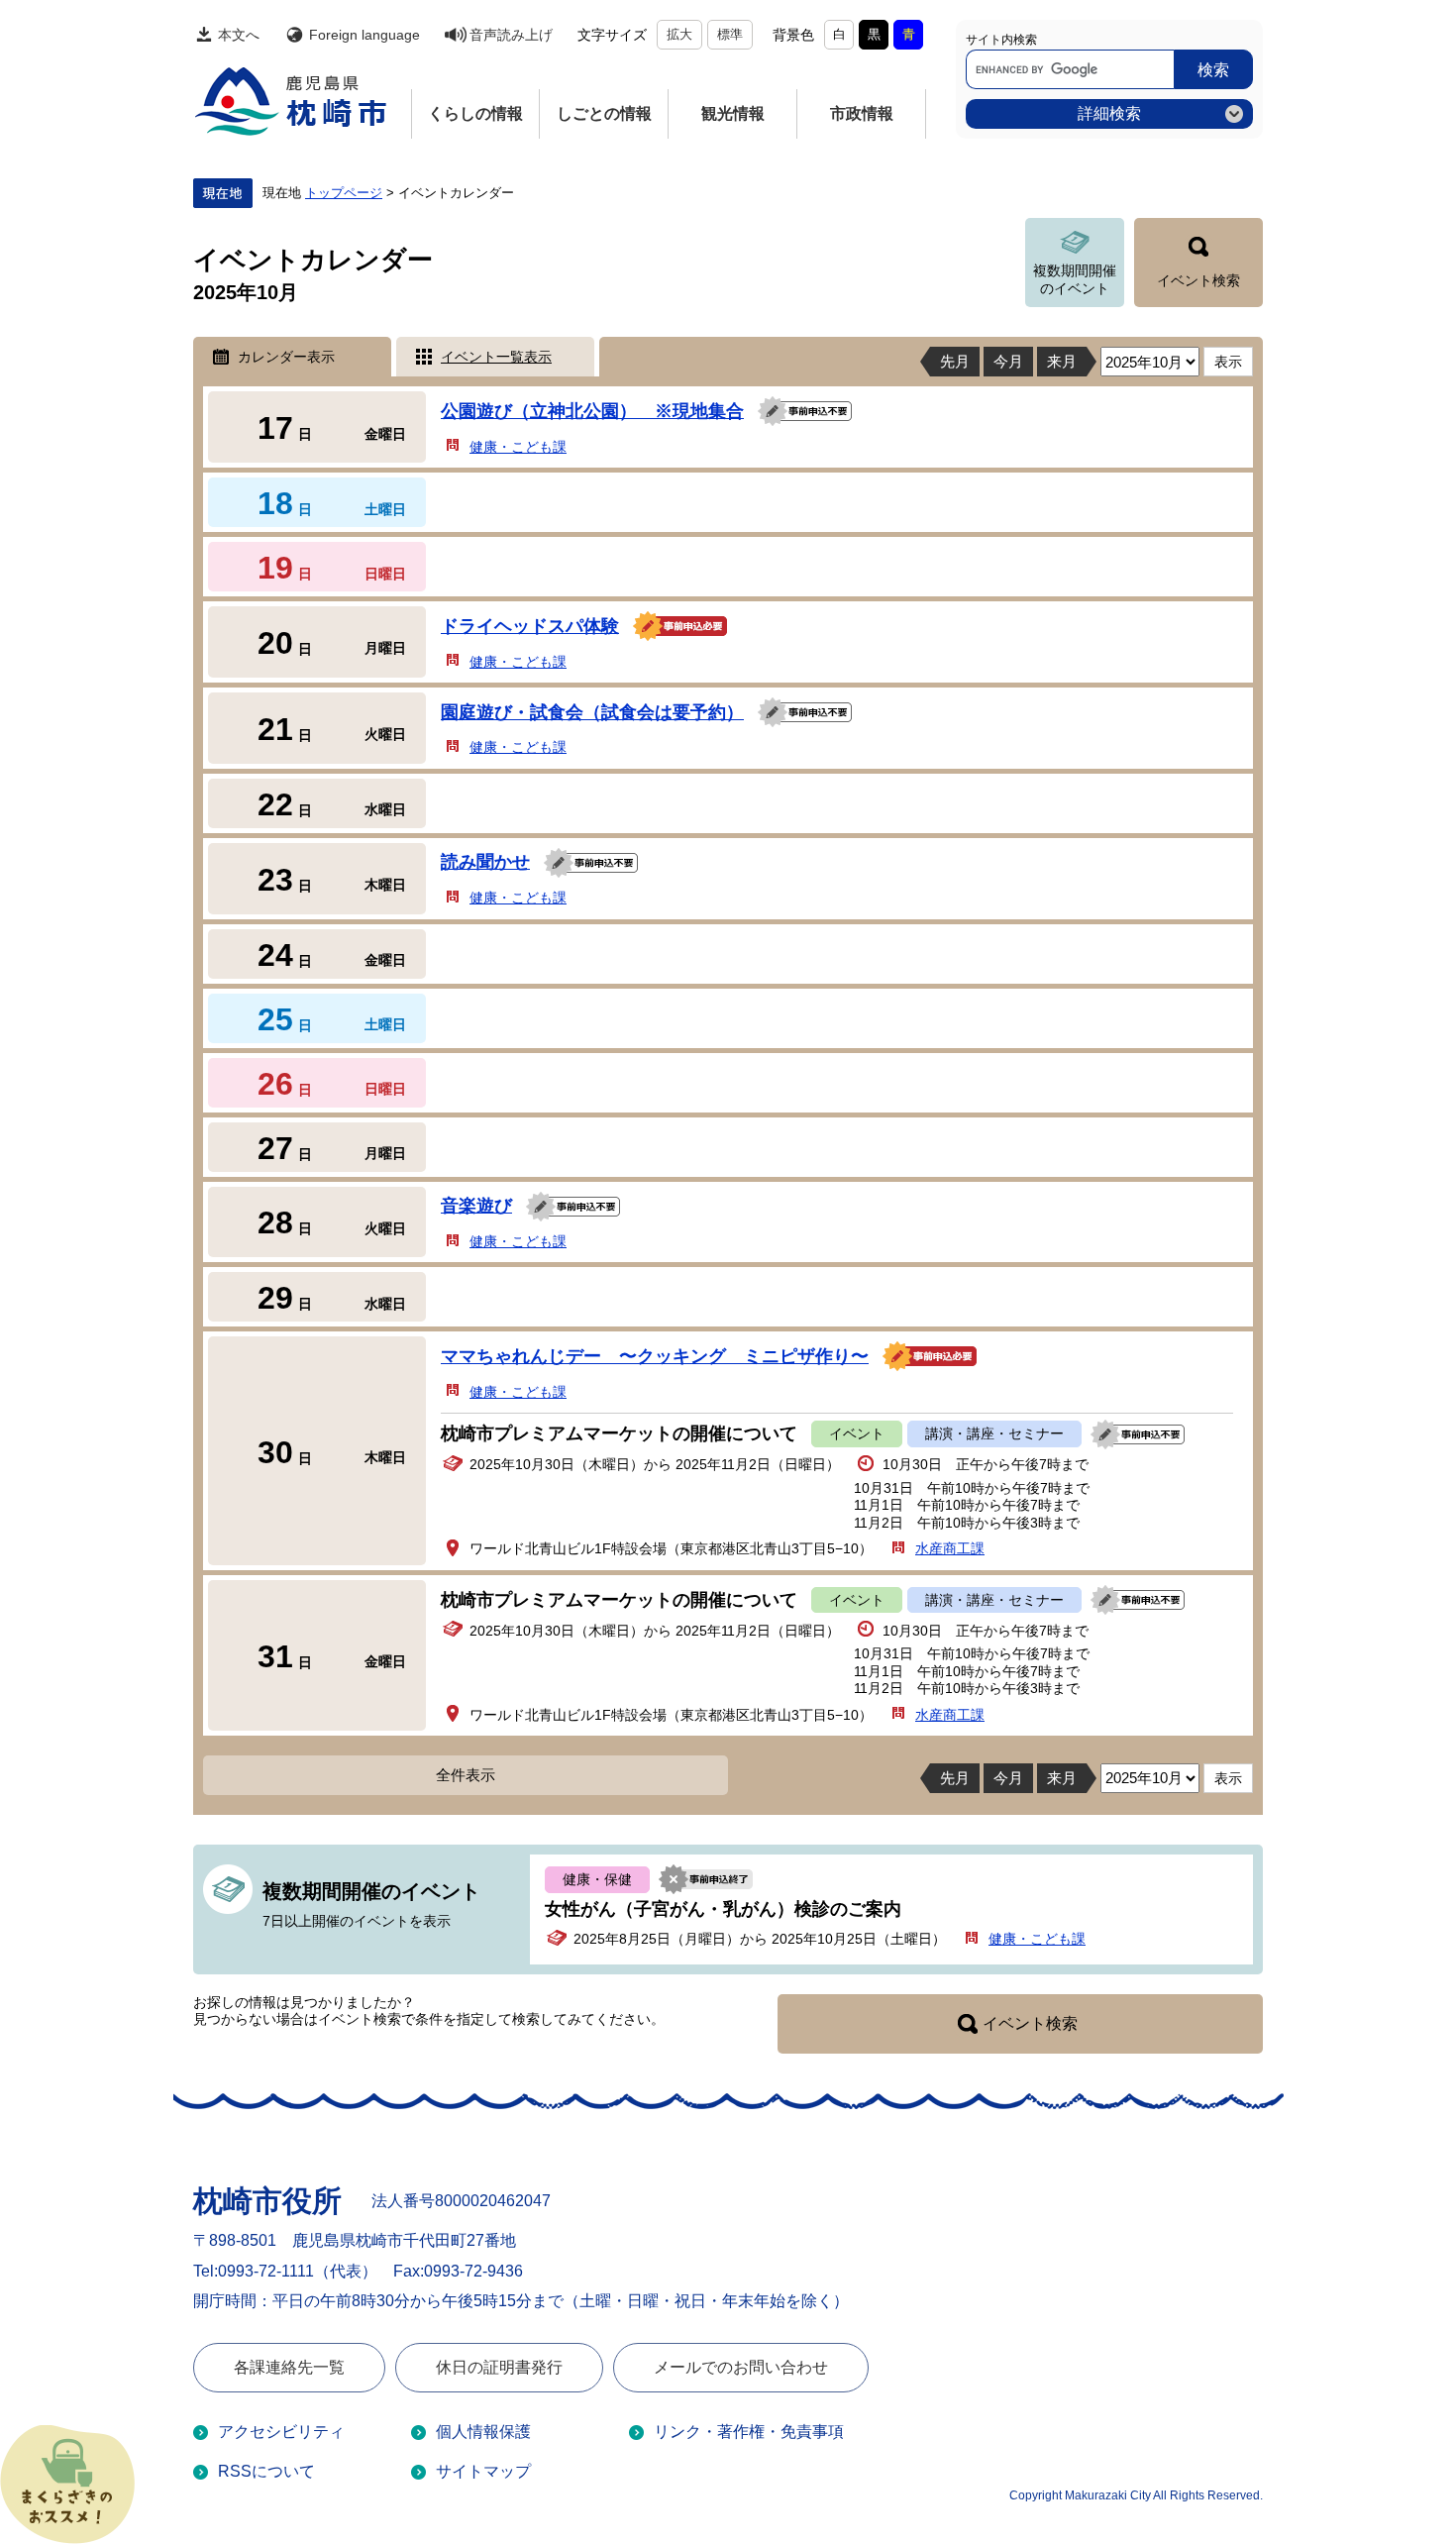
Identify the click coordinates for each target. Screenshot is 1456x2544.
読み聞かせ (485, 862)
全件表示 (466, 1775)
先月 (955, 361)
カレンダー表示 (286, 357)
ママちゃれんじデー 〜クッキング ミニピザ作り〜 (655, 1356)
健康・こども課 (518, 447)
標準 (730, 34)
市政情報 (862, 113)
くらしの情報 (475, 113)
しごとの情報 (604, 113)
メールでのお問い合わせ (741, 2367)
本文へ (239, 35)
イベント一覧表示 (496, 357)
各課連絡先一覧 (289, 2367)
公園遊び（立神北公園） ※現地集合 (592, 411)
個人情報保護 (483, 2432)
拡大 (679, 34)
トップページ (344, 193)
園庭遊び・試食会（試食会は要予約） (592, 712)
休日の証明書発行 (499, 2367)
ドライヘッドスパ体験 (530, 626)
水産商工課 (950, 1548)
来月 (1062, 361)
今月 (1008, 361)
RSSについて (266, 2471)
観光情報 (733, 113)
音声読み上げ (511, 35)
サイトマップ (483, 2471)
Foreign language (364, 35)
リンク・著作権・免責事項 (749, 2432)
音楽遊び (476, 1206)
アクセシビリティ (281, 2432)
